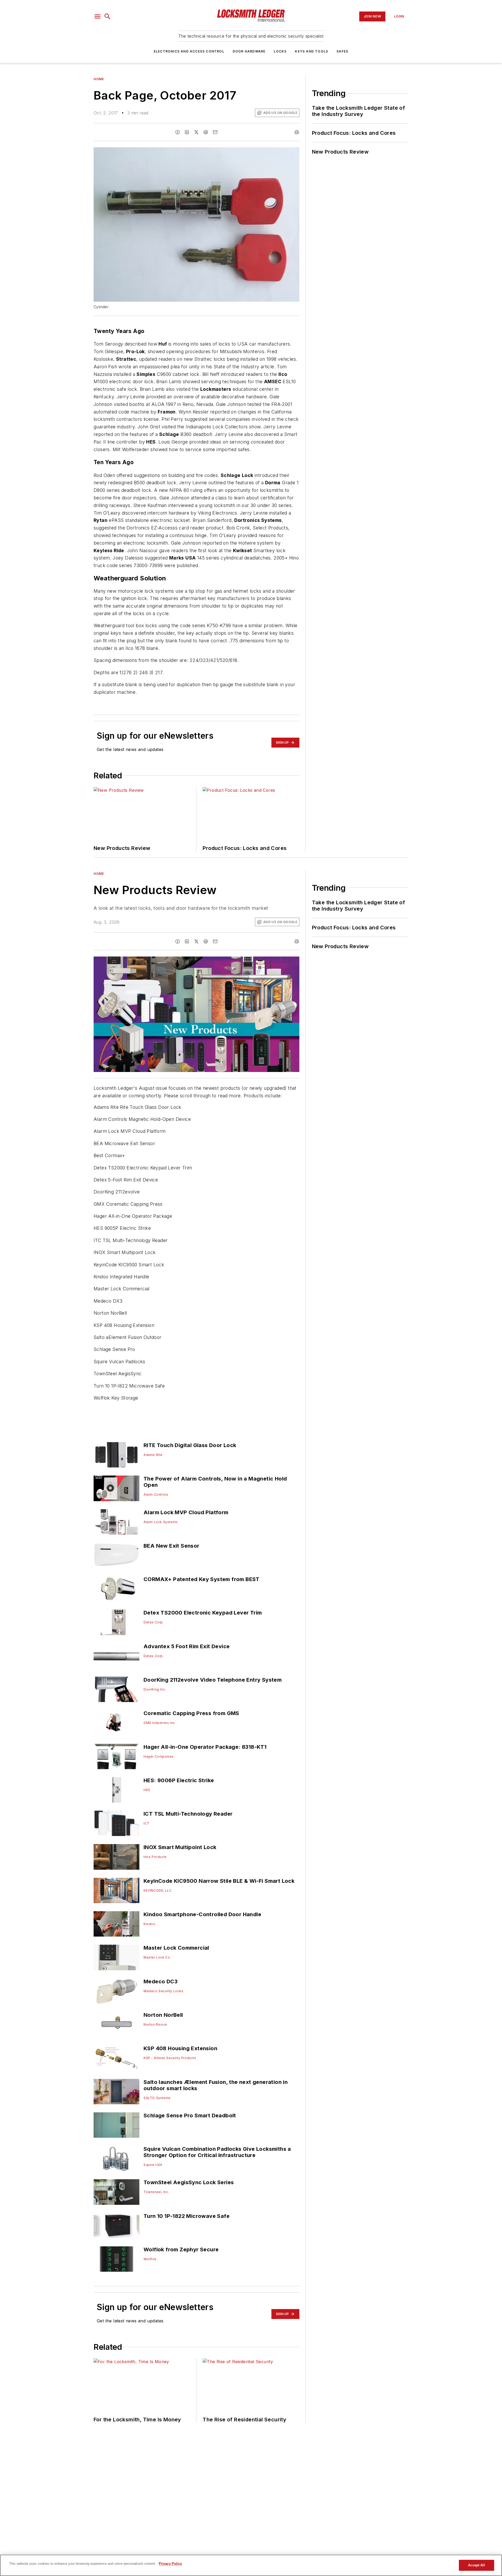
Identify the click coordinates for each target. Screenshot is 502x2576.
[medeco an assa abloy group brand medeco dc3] (116, 1991)
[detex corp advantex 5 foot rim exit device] (116, 1656)
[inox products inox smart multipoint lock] (116, 1857)
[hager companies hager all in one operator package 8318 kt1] (116, 1756)
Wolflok (150, 2259)
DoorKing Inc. (155, 1689)
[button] (98, 16)
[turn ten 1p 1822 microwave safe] (116, 2226)
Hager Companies (159, 1756)
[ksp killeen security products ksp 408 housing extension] (116, 2058)
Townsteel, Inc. (156, 2192)
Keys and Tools (312, 51)
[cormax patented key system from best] (116, 1589)
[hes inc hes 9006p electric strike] (116, 1790)
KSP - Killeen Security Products (170, 2058)
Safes (342, 51)
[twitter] (196, 132)
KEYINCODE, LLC (158, 1890)
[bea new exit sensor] (116, 1555)
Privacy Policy (170, 2564)
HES (147, 1790)
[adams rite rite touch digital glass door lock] (116, 1455)
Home (99, 79)
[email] (215, 132)
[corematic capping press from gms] (116, 1723)
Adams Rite (153, 1455)
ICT (147, 1823)
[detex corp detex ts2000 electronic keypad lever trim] (116, 1622)
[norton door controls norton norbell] (116, 2024)
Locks (280, 51)
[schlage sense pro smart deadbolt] (116, 2125)
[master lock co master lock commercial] (116, 1957)
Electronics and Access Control (189, 51)
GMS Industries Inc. (160, 1723)
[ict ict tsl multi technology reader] (116, 1823)
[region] (251, 2565)
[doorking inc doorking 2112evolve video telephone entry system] (116, 1689)
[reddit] (206, 132)
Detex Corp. (154, 1622)
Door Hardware (249, 51)
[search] (107, 16)
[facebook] (178, 132)
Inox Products (155, 1857)
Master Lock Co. (157, 1957)
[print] (297, 132)
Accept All (476, 2565)
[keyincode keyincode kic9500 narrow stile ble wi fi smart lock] (116, 1890)
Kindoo (150, 1924)
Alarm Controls (156, 1494)
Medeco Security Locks (164, 1991)
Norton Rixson (155, 2024)
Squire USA (153, 2165)
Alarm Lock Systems (161, 1522)
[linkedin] (187, 132)
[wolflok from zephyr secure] (116, 2259)
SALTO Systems (157, 2098)
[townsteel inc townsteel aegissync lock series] (116, 2192)
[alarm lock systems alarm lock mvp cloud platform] (116, 1522)
